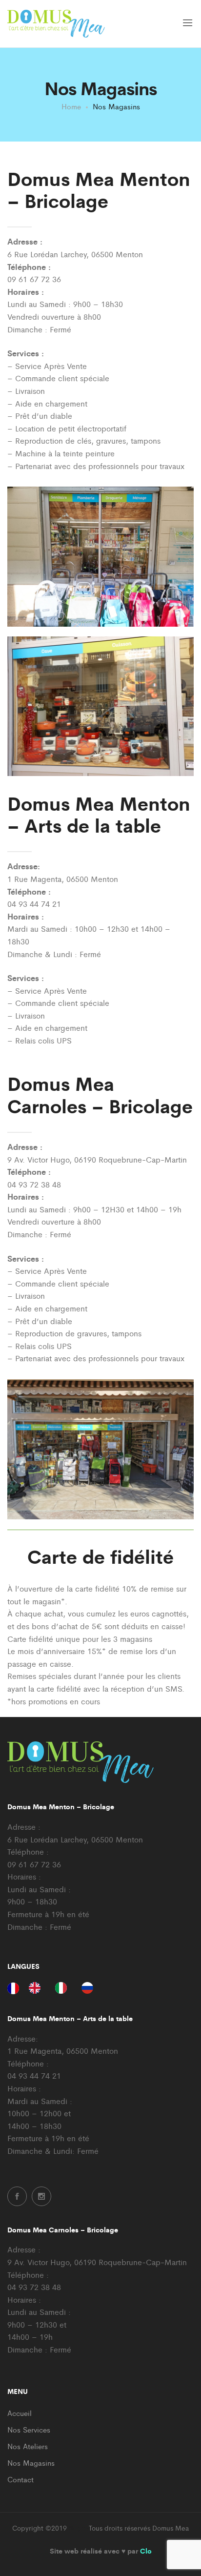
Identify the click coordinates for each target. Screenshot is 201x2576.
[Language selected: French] (55, 1987)
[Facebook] (17, 2196)
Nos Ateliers (28, 2446)
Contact (20, 2479)
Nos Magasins (31, 2463)
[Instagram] (41, 2196)
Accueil (20, 2413)
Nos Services (29, 2429)
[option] (37, 1988)
